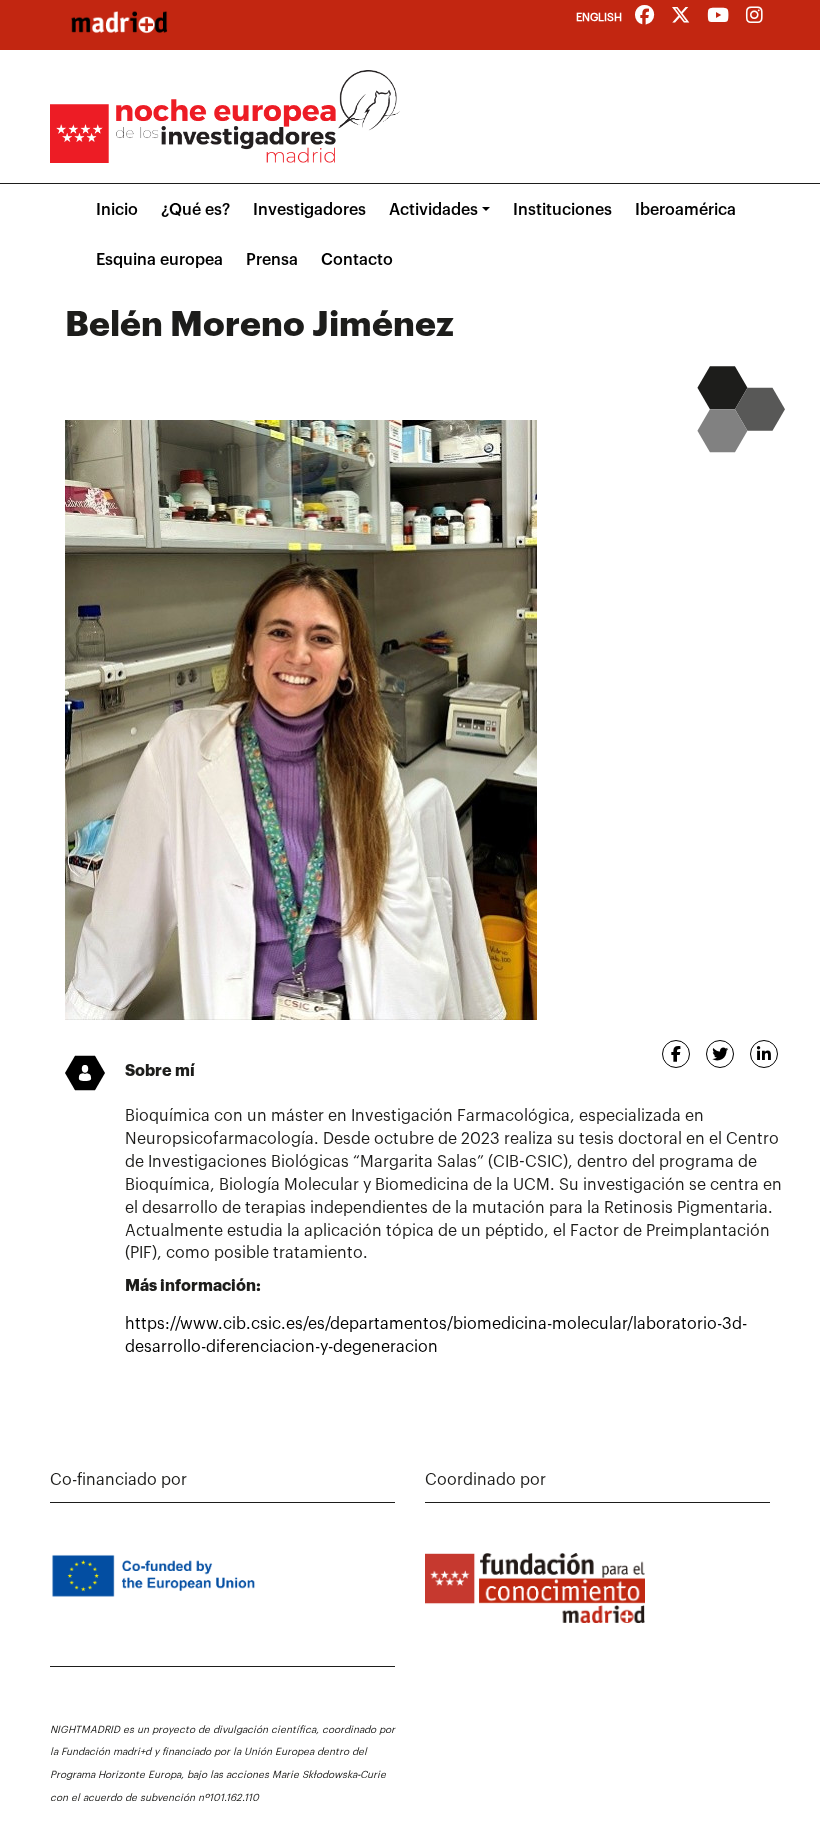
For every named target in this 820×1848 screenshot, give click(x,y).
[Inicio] (119, 22)
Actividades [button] (433, 210)
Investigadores (309, 210)
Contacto (357, 260)
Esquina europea (159, 260)
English (599, 17)
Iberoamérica (685, 210)
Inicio (117, 210)
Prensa (272, 260)
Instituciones (562, 210)
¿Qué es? (195, 210)
